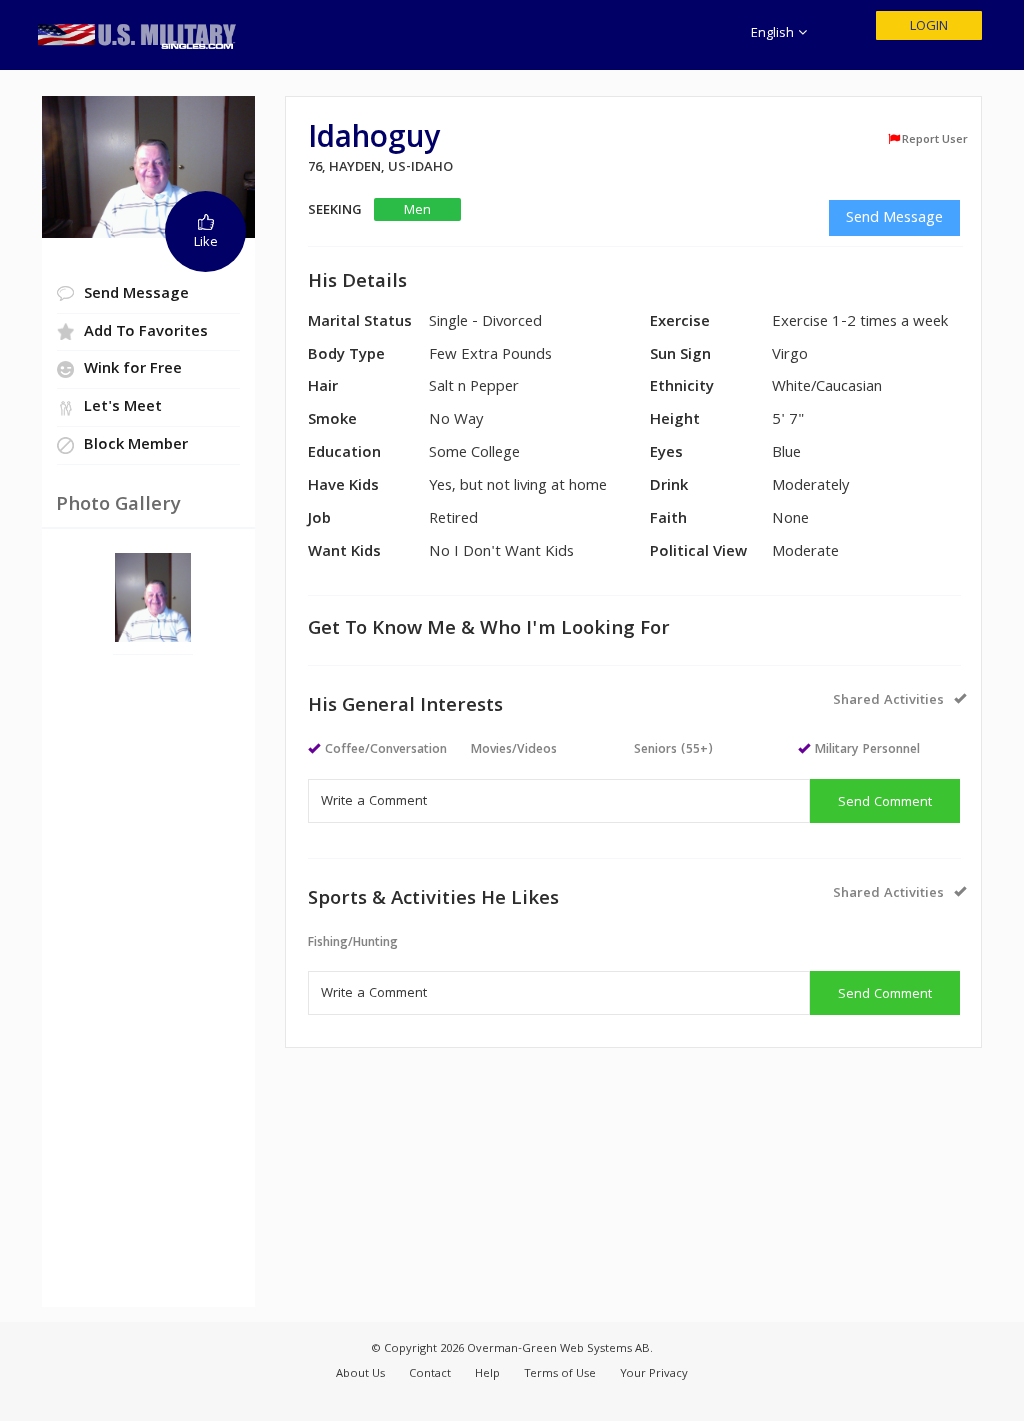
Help (487, 1374)
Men (417, 210)
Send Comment (885, 803)
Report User (935, 140)
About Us (360, 1374)
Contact (430, 1374)
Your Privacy (654, 1374)
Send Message (894, 219)
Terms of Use (560, 1374)
